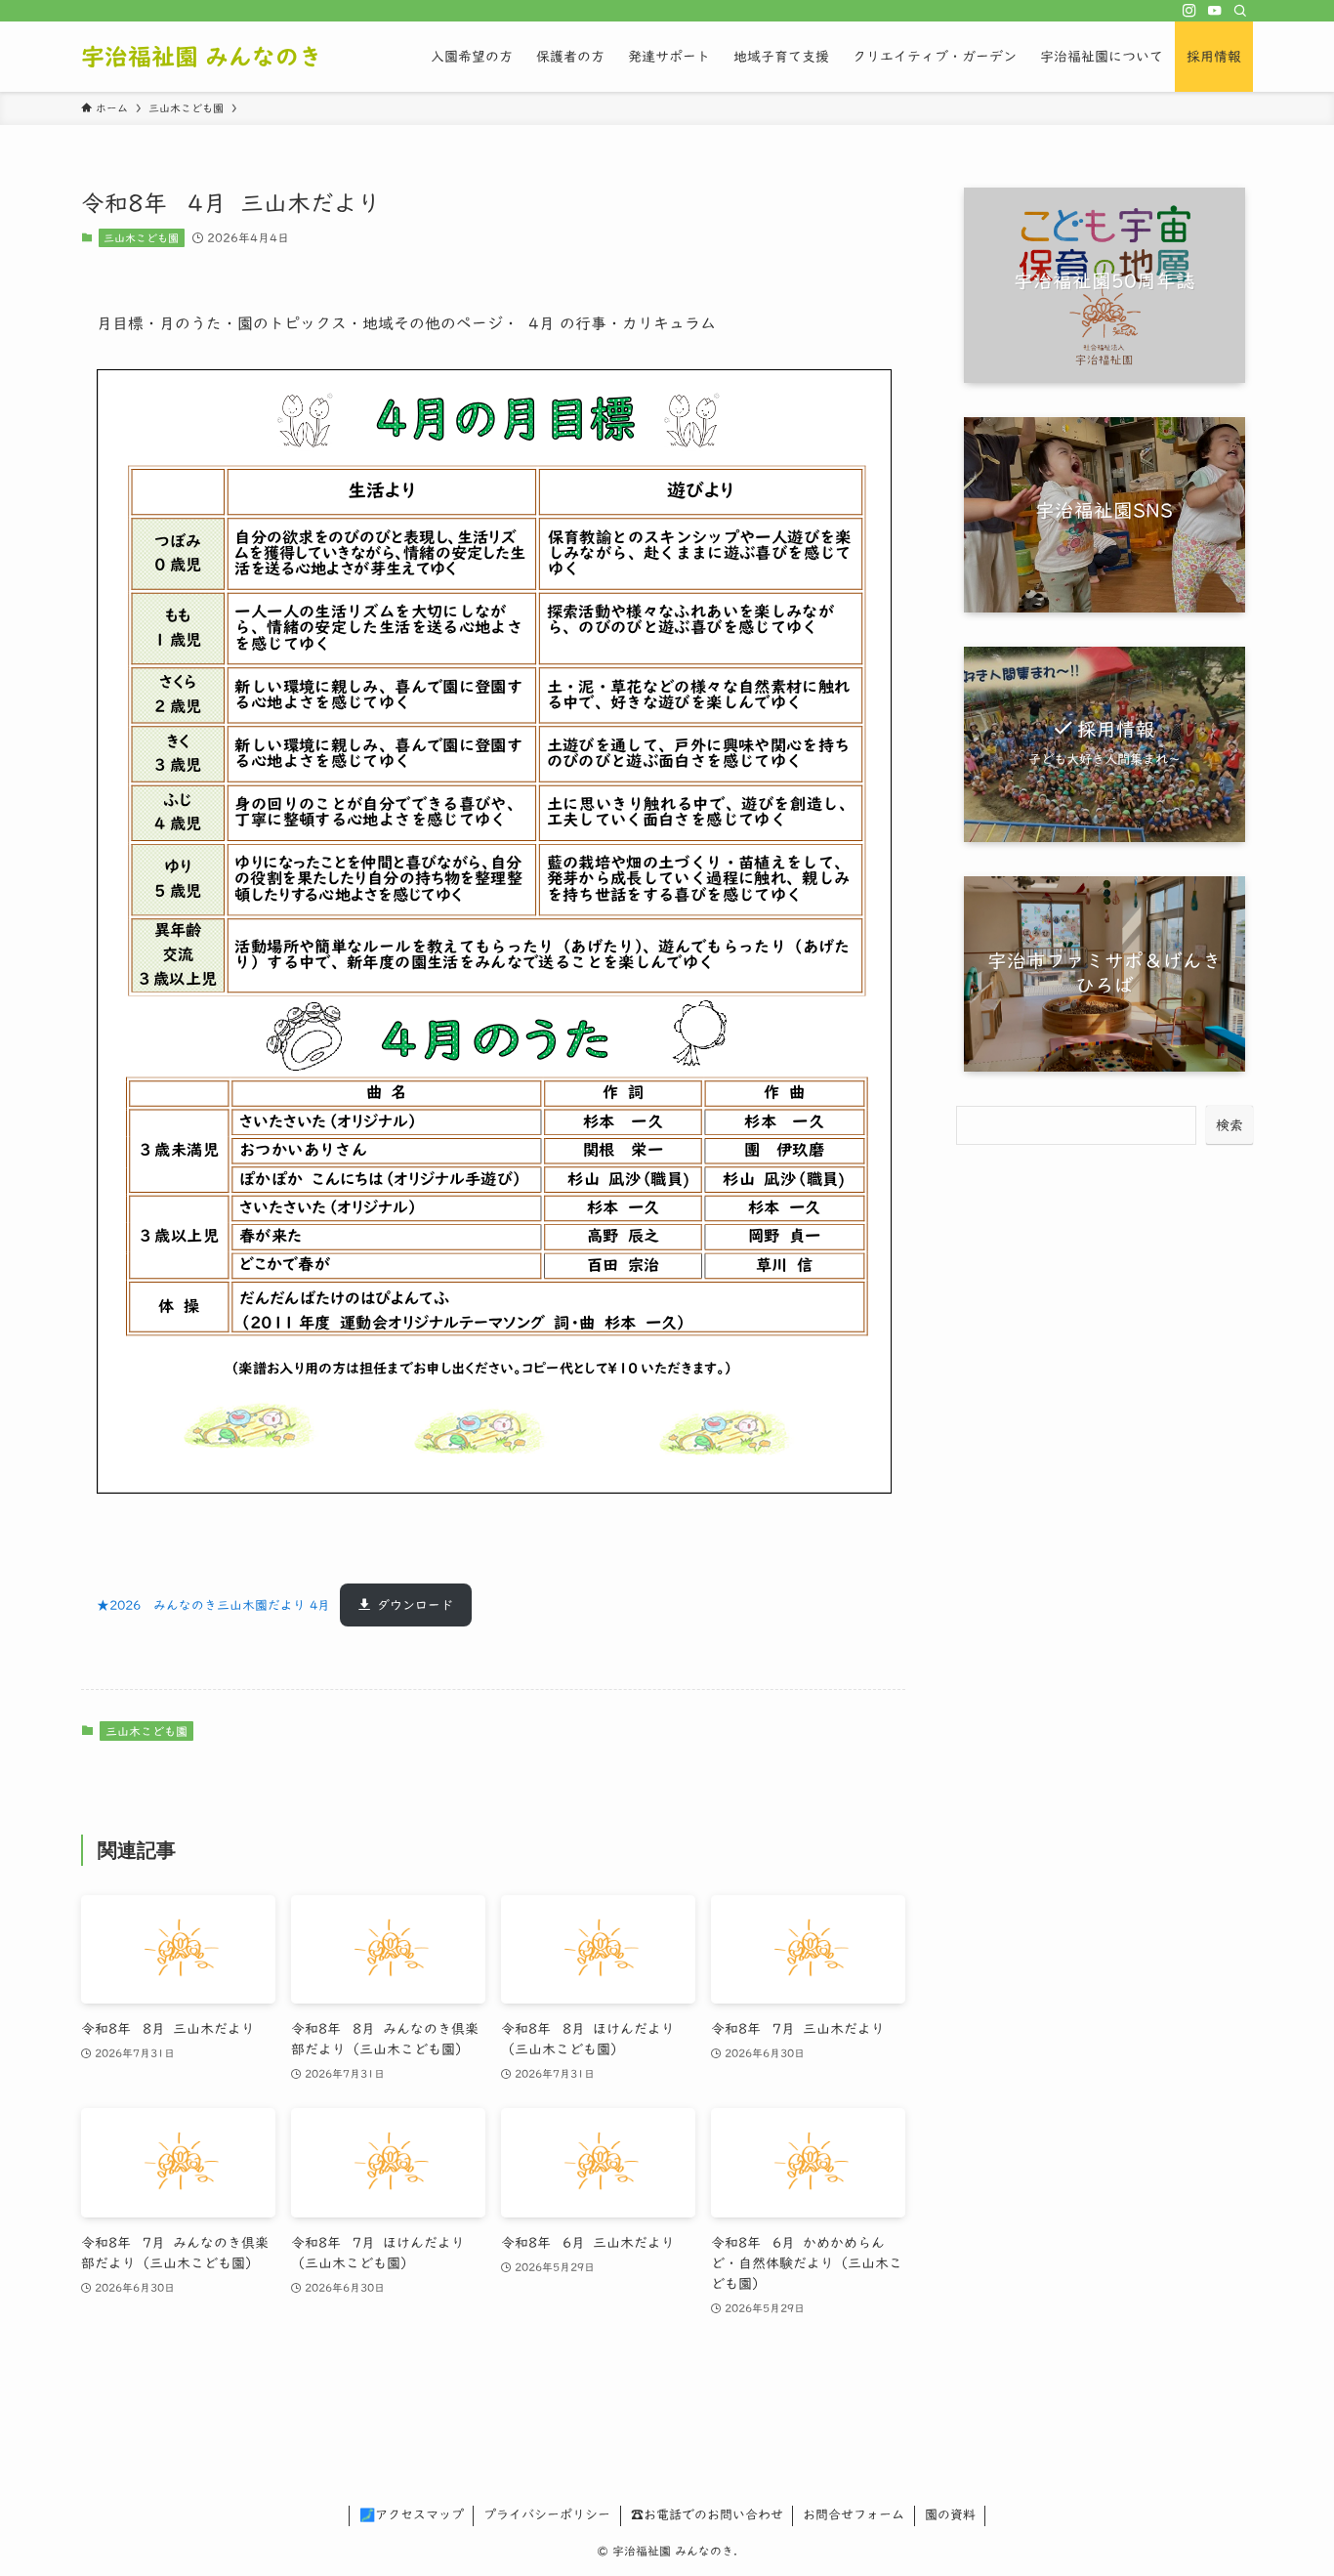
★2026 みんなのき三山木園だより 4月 (213, 1605)
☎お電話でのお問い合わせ (707, 2515)
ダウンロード (415, 1605)
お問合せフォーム (854, 2515)
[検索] (1240, 11)
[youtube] (1215, 11)
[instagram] (1189, 11)
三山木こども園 (141, 238)
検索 (1230, 1125)
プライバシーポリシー (547, 2515)
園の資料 (950, 2515)
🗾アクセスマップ (412, 2515)
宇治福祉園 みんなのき (202, 57)
